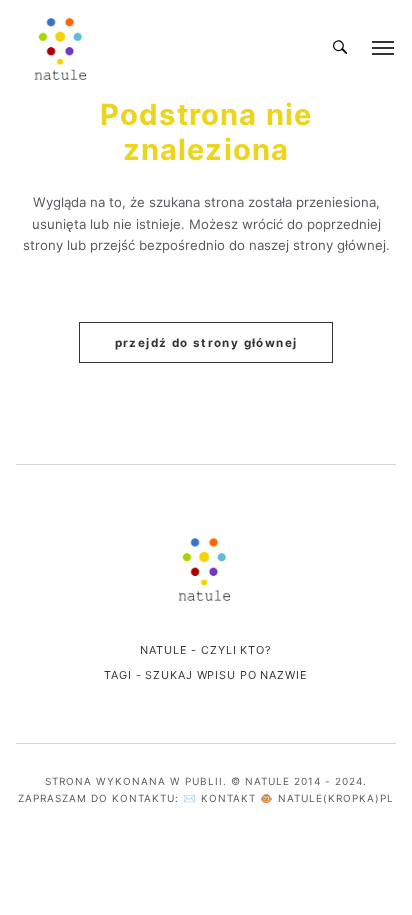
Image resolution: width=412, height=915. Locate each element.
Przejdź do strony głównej (206, 343)
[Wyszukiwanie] (340, 48)
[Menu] (384, 48)
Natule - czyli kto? (206, 650)
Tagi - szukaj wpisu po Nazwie (205, 675)
